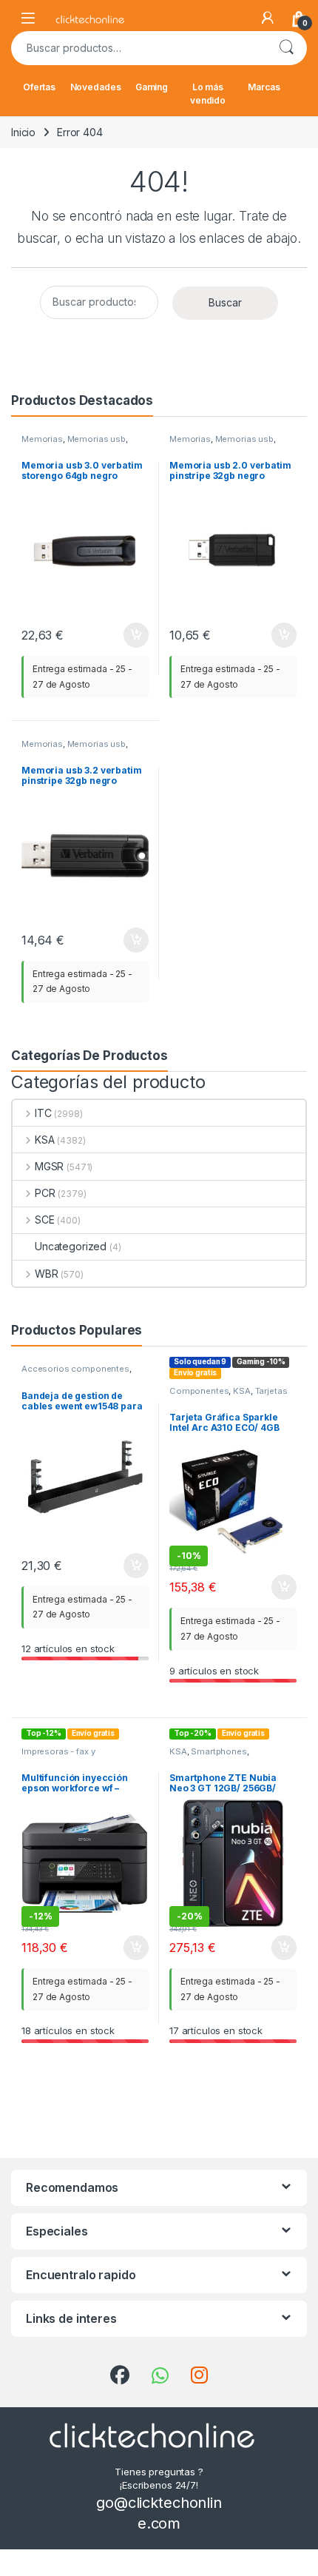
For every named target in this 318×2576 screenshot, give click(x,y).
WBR (46, 1274)
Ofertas (39, 87)
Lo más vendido (208, 94)
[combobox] (138, 48)
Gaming (152, 87)
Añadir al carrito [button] (133, 635)
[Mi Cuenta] (268, 18)
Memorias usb (97, 439)
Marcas (264, 87)
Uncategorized (71, 1246)
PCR (45, 1193)
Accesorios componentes (75, 1369)
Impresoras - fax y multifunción (58, 1756)
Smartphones (219, 1751)
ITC (43, 1113)
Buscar (286, 48)
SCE (44, 1220)
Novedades (96, 87)
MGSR (49, 1166)
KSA (44, 1140)
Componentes (199, 1391)
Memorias (42, 439)
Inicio (23, 132)
